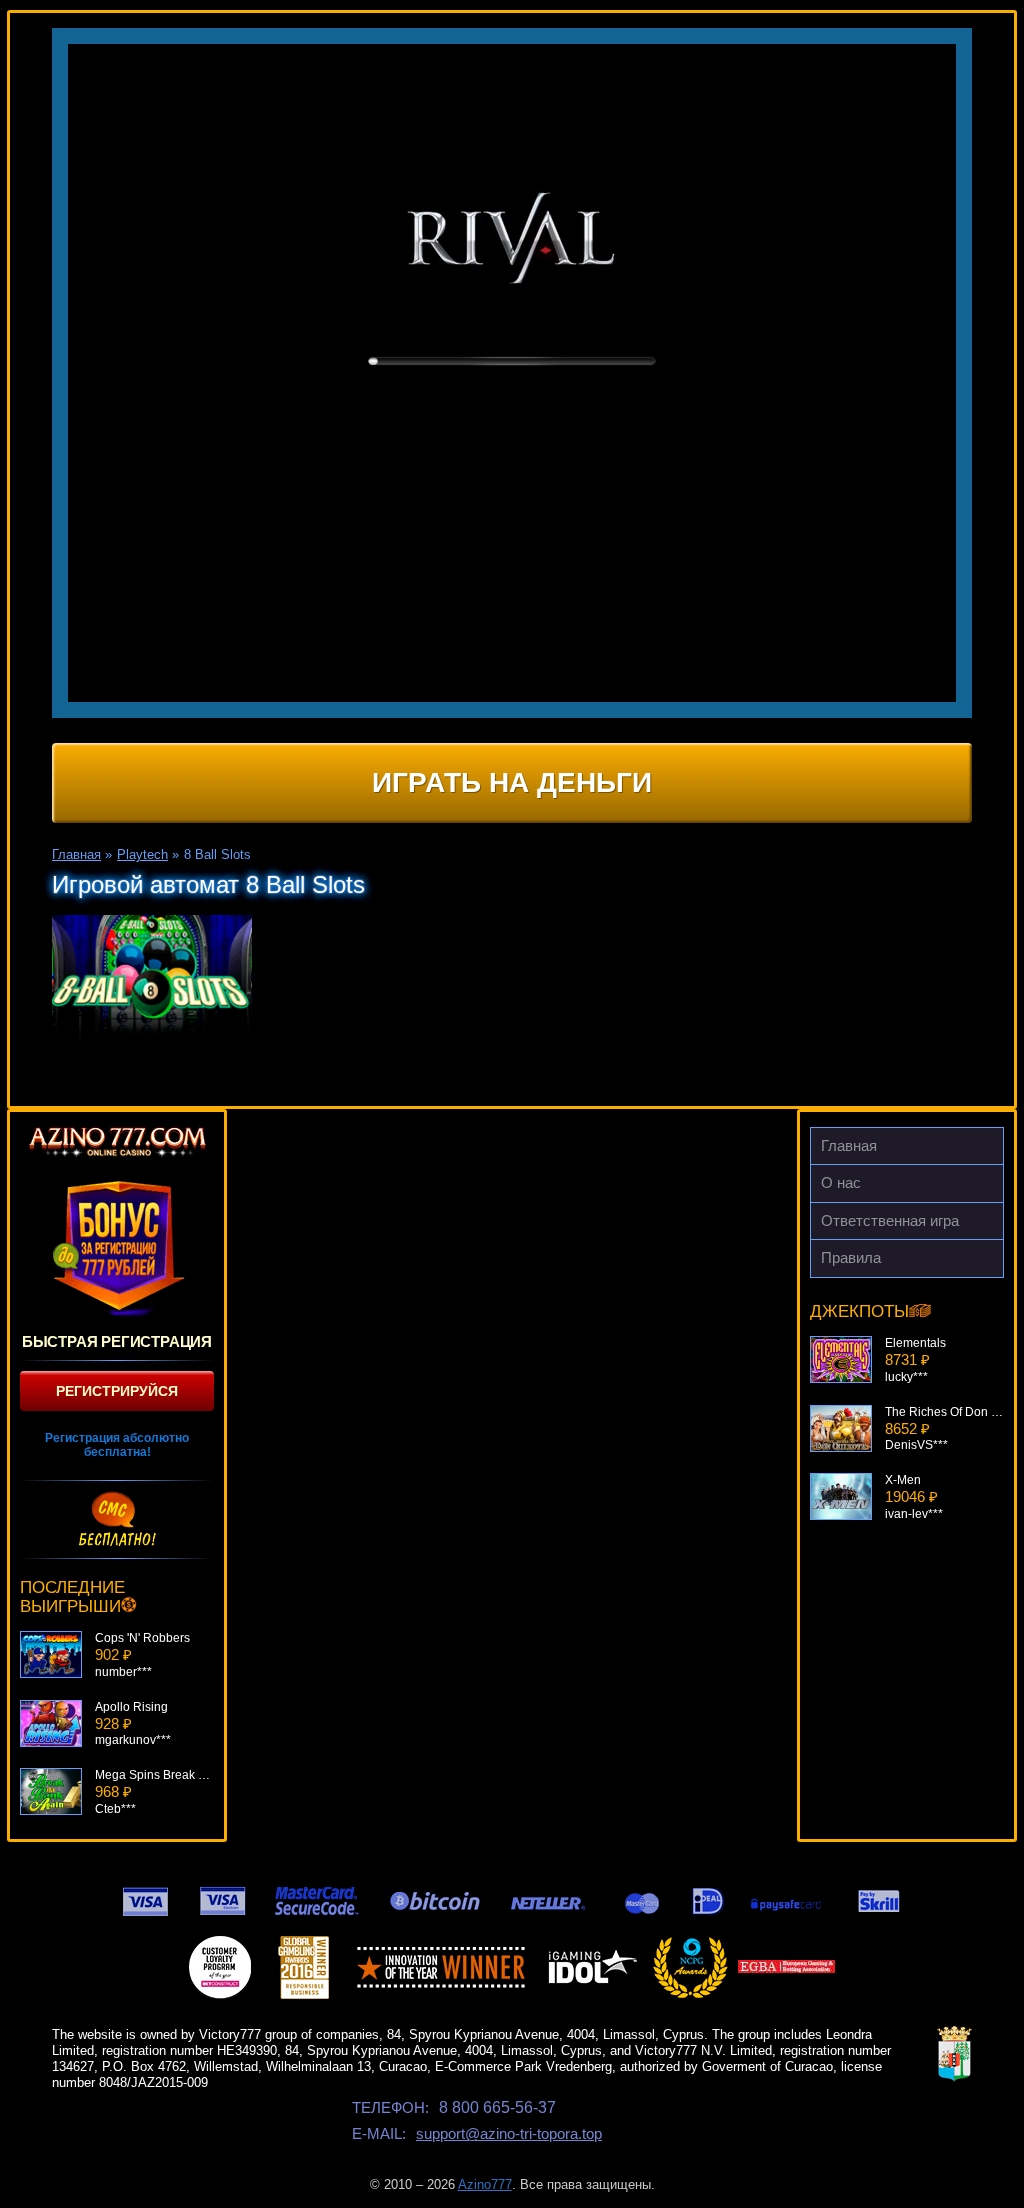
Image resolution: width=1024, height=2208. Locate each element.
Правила (851, 1257)
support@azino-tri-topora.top (509, 2133)
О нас (841, 1182)
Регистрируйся (117, 1391)
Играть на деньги (512, 782)
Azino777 (485, 2184)
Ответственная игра (890, 1220)
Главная (849, 1145)
